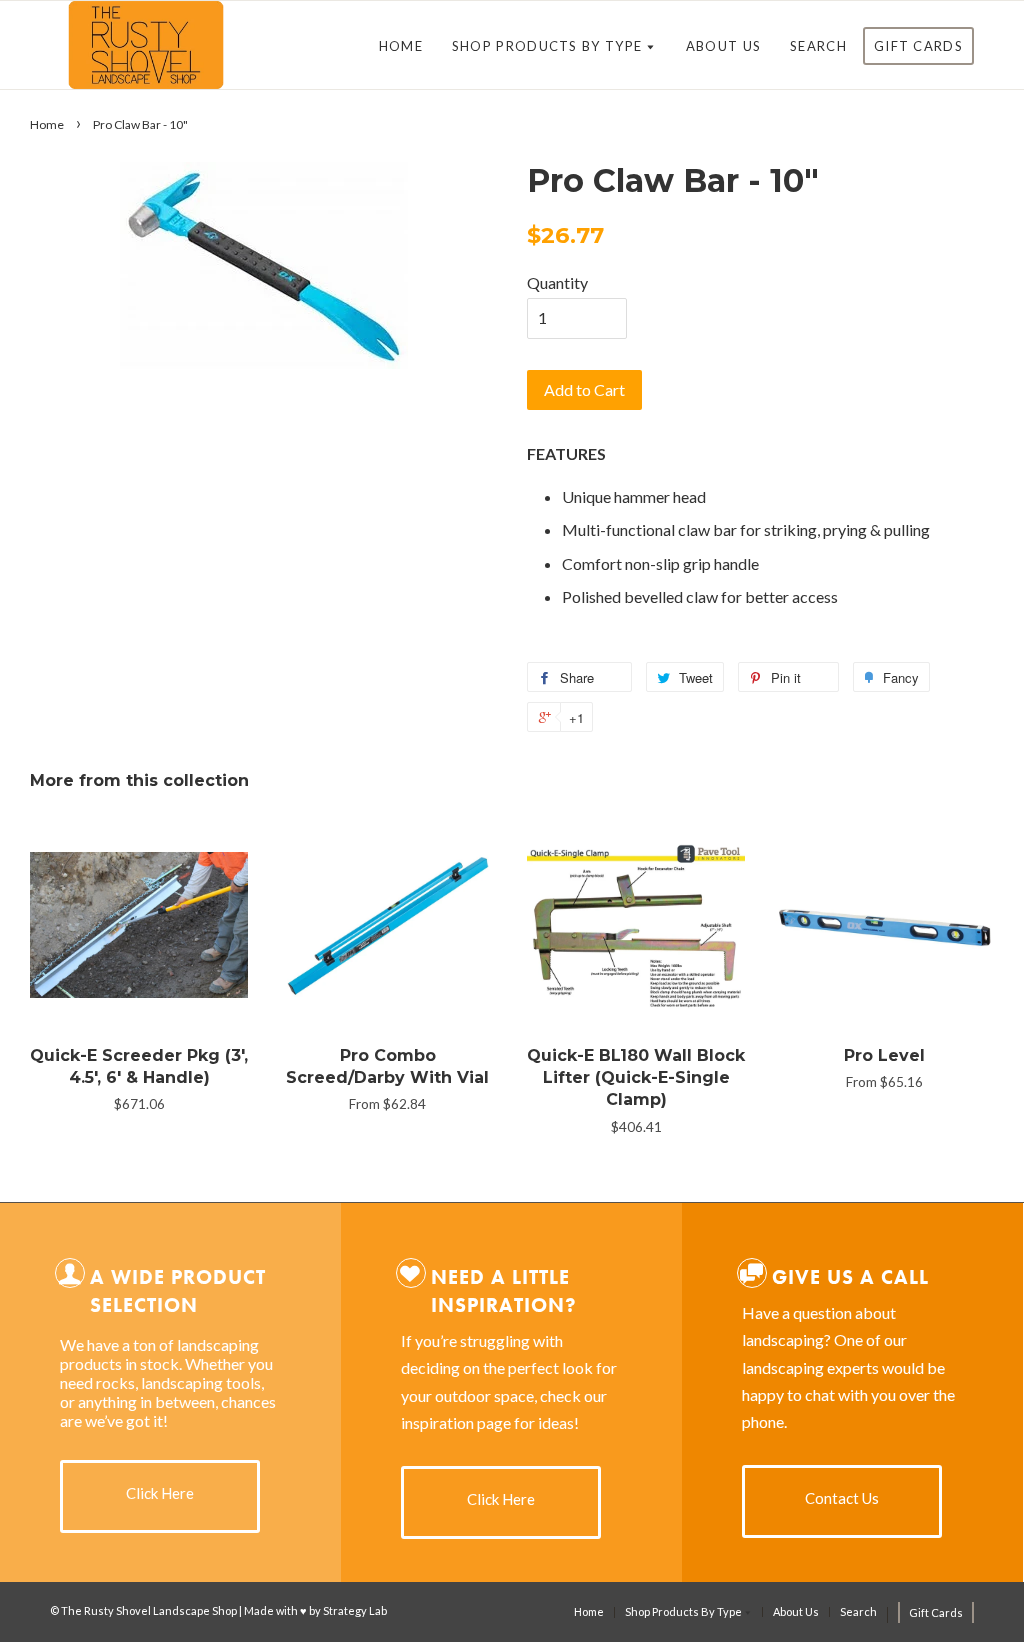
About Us (723, 46)
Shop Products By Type (549, 46)
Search (818, 46)
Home (401, 46)
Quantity (557, 282)
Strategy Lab (355, 1610)
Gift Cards (918, 46)
